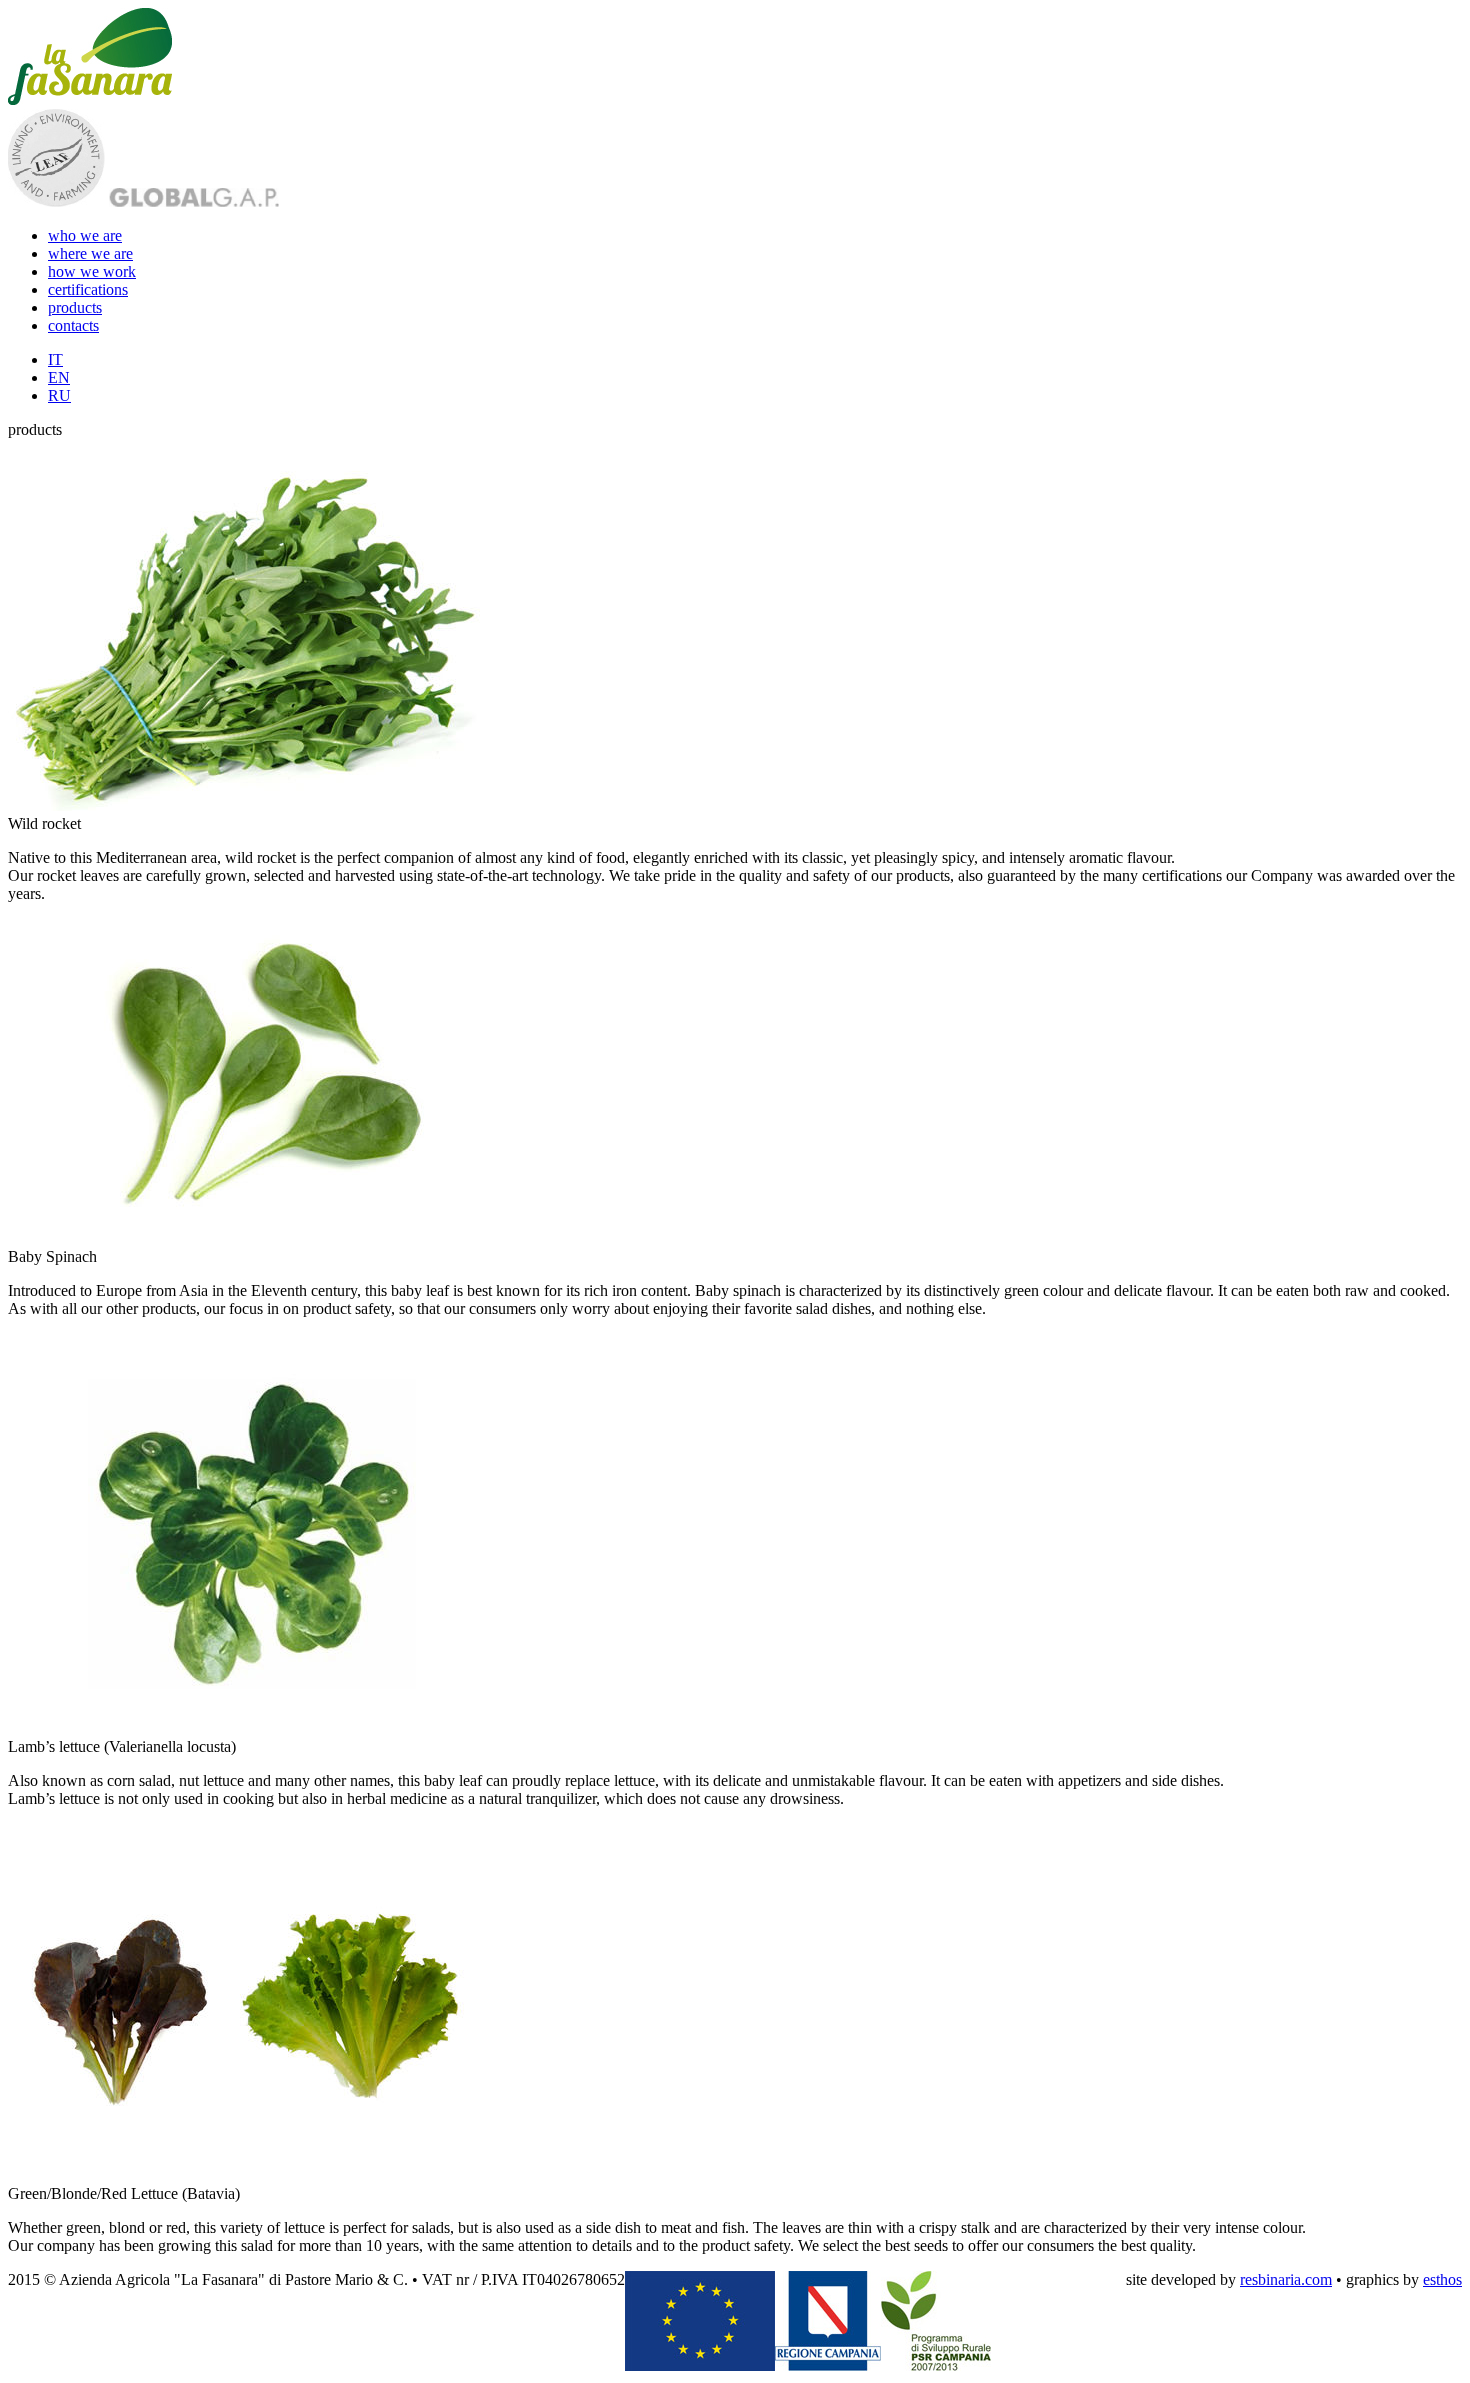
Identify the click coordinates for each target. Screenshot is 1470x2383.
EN (59, 377)
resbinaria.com (1286, 2279)
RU (59, 395)
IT (55, 359)
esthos (1442, 2279)
